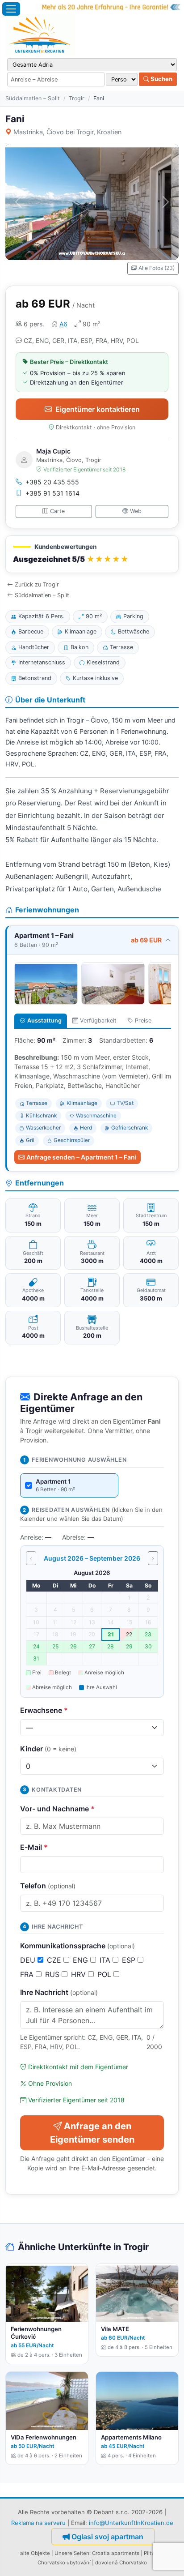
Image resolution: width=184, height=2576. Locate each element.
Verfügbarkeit (98, 1021)
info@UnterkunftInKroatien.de (131, 2523)
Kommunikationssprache (77, 1946)
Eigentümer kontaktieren (98, 409)
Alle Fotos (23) (157, 268)
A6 (63, 324)
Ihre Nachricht (59, 1992)
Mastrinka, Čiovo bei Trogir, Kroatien (67, 132)
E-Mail (34, 1847)
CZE (55, 1960)
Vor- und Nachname (57, 1809)
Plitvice (153, 2553)
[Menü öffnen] (11, 9)
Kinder (48, 1749)
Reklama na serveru (38, 2523)
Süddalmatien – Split (33, 98)
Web (136, 511)
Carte (57, 511)
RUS (53, 1974)
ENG (82, 1960)
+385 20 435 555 (52, 482)
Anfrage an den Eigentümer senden (92, 2133)
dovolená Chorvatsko (121, 2563)
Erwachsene (44, 1710)
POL (105, 1974)
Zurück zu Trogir (37, 584)
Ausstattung (44, 1021)
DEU (29, 1960)
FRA (28, 1974)
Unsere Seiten (72, 2553)
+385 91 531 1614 (52, 493)
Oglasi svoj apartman (107, 2537)
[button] (92, 554)
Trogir (77, 98)
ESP (130, 1960)
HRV (79, 1974)
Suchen (161, 79)
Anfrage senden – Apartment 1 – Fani (82, 1157)
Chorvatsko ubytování (64, 2563)
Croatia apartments (116, 2553)
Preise (143, 1021)
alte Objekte (35, 2553)
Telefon (48, 1886)
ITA (106, 1960)
